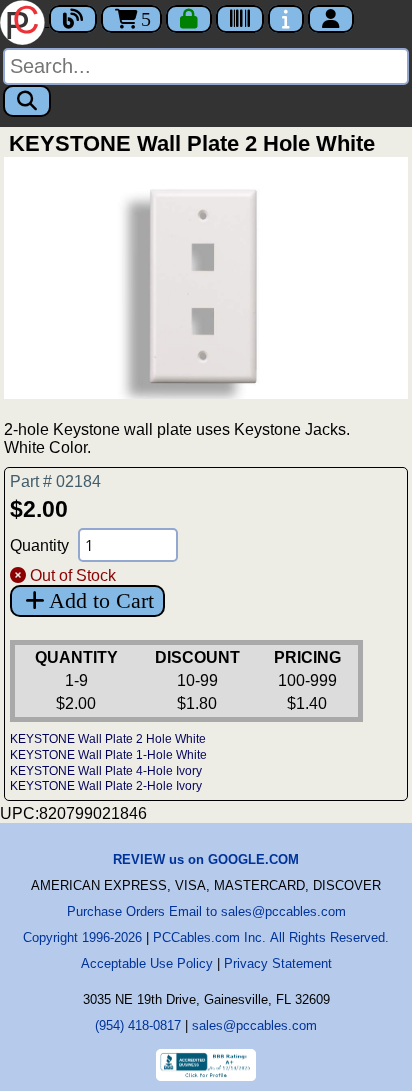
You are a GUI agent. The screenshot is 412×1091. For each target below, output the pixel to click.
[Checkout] (189, 19)
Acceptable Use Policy (147, 963)
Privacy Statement (278, 963)
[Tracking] (240, 19)
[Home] (24, 20)
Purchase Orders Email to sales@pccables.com (206, 911)
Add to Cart (101, 600)
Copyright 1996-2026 (82, 937)
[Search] (27, 101)
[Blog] (73, 19)
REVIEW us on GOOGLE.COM (206, 859)
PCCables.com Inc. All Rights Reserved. (271, 937)
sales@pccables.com (254, 1025)
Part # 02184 (55, 481)
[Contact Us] (286, 19)
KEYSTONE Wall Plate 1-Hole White (108, 755)
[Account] (331, 19)
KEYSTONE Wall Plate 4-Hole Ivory (106, 771)
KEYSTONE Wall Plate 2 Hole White (108, 739)
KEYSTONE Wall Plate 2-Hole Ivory (106, 786)
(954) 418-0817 (138, 1025)
